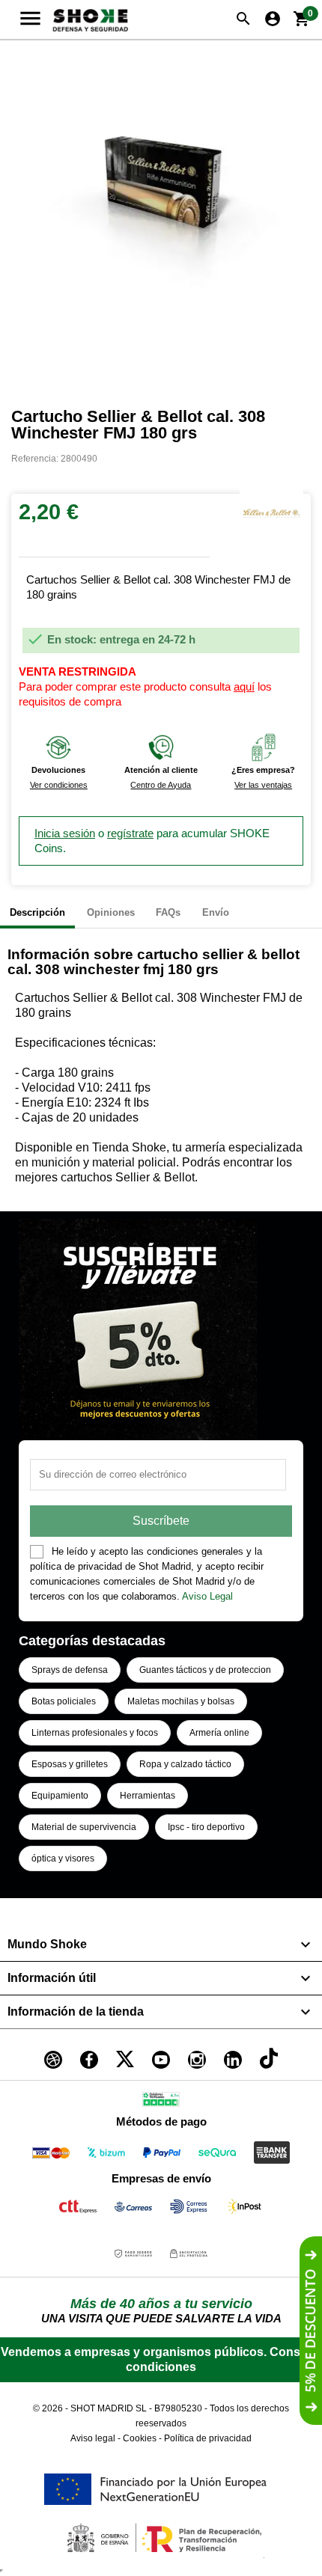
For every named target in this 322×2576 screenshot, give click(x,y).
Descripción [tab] (37, 912)
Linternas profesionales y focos (95, 1733)
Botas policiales (64, 1701)
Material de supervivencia (84, 1827)
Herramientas (148, 1796)
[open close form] (311, 2331)
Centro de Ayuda (161, 785)
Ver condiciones (59, 785)
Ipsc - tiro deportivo (206, 1827)
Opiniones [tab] (111, 912)
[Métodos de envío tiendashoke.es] (78, 2209)
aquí (244, 686)
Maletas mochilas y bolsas (181, 1701)
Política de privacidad (208, 2438)
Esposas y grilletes (70, 1764)
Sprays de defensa (70, 1670)
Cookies (140, 2438)
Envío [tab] (216, 912)
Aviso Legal (207, 1596)
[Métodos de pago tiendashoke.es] (51, 2155)
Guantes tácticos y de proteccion (205, 1670)
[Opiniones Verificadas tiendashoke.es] (161, 2102)
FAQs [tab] (168, 912)
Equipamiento (60, 1796)
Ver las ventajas (263, 785)
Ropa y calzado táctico (185, 1764)
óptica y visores (63, 1858)
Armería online (219, 1733)
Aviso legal (93, 2438)
